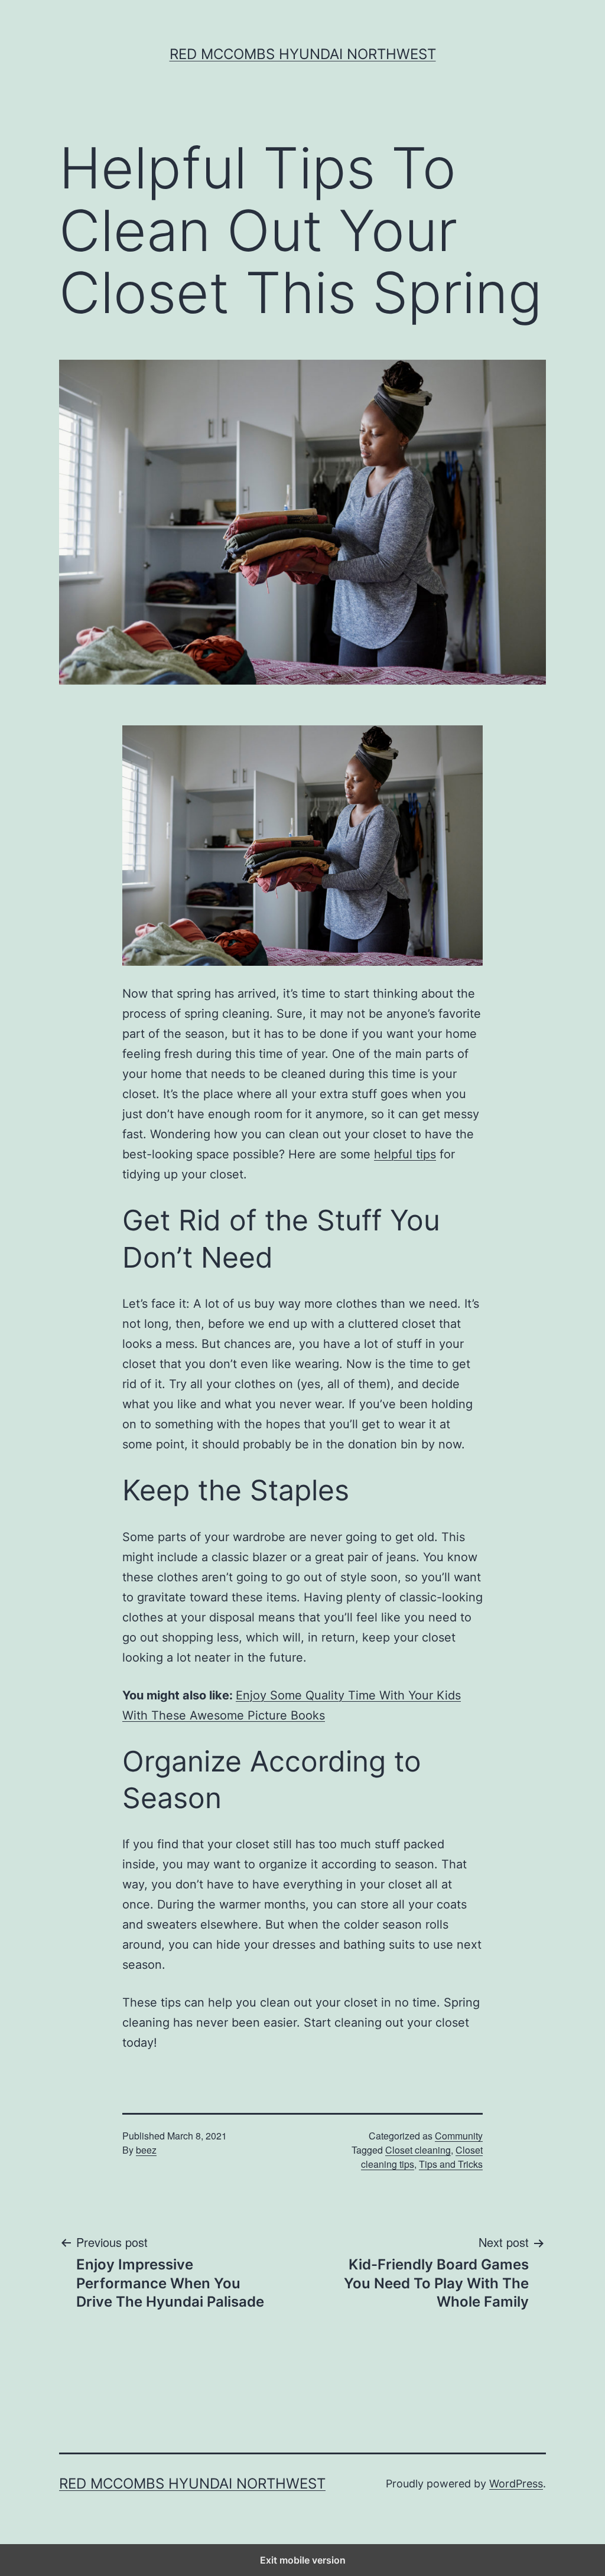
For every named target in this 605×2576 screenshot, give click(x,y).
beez (146, 2150)
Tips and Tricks (451, 2164)
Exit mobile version (303, 2560)
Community (459, 2136)
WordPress (516, 2484)
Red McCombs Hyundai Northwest (303, 54)
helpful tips (405, 1154)
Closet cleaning (418, 2150)
